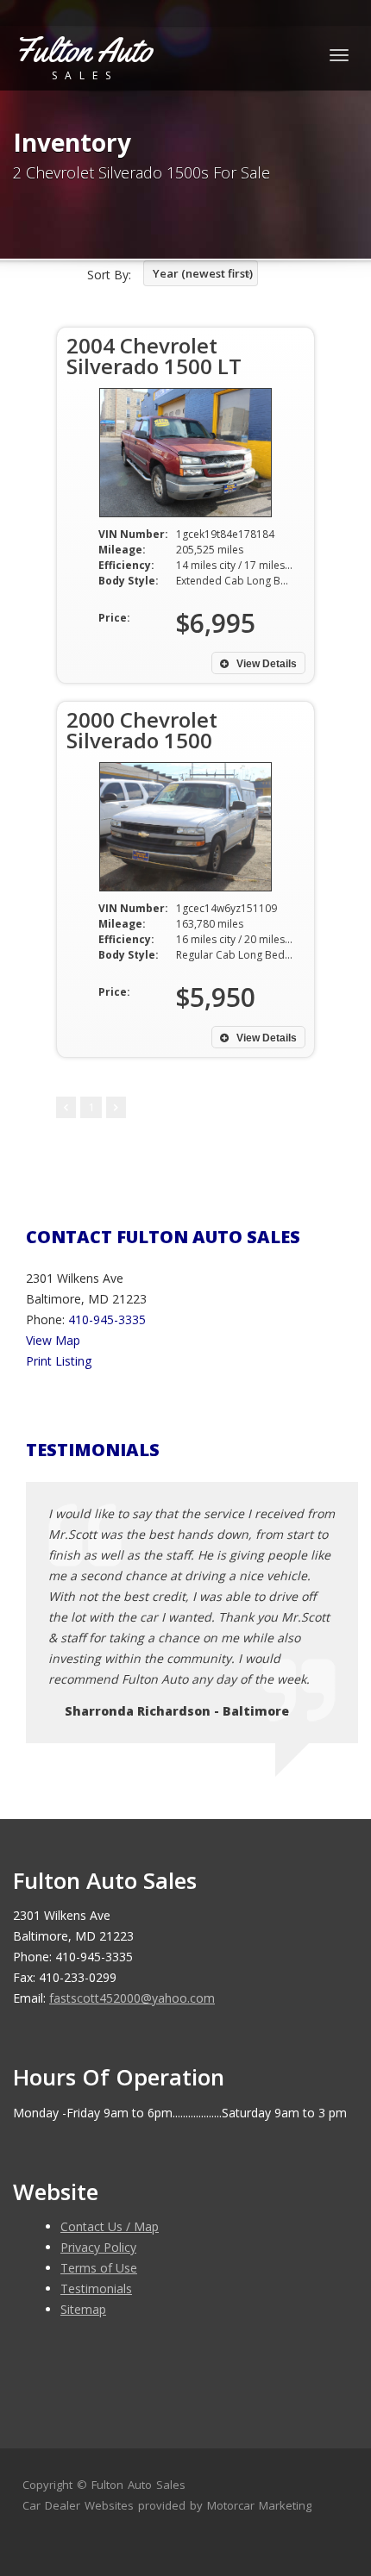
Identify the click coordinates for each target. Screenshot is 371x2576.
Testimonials (96, 2288)
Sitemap (83, 2309)
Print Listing (59, 1361)
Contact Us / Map (110, 2226)
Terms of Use (99, 2268)
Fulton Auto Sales (138, 2485)
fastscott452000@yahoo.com (132, 1998)
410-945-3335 (107, 1319)
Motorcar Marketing (259, 2505)
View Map (53, 1340)
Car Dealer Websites (78, 2505)
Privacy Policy (98, 2247)
